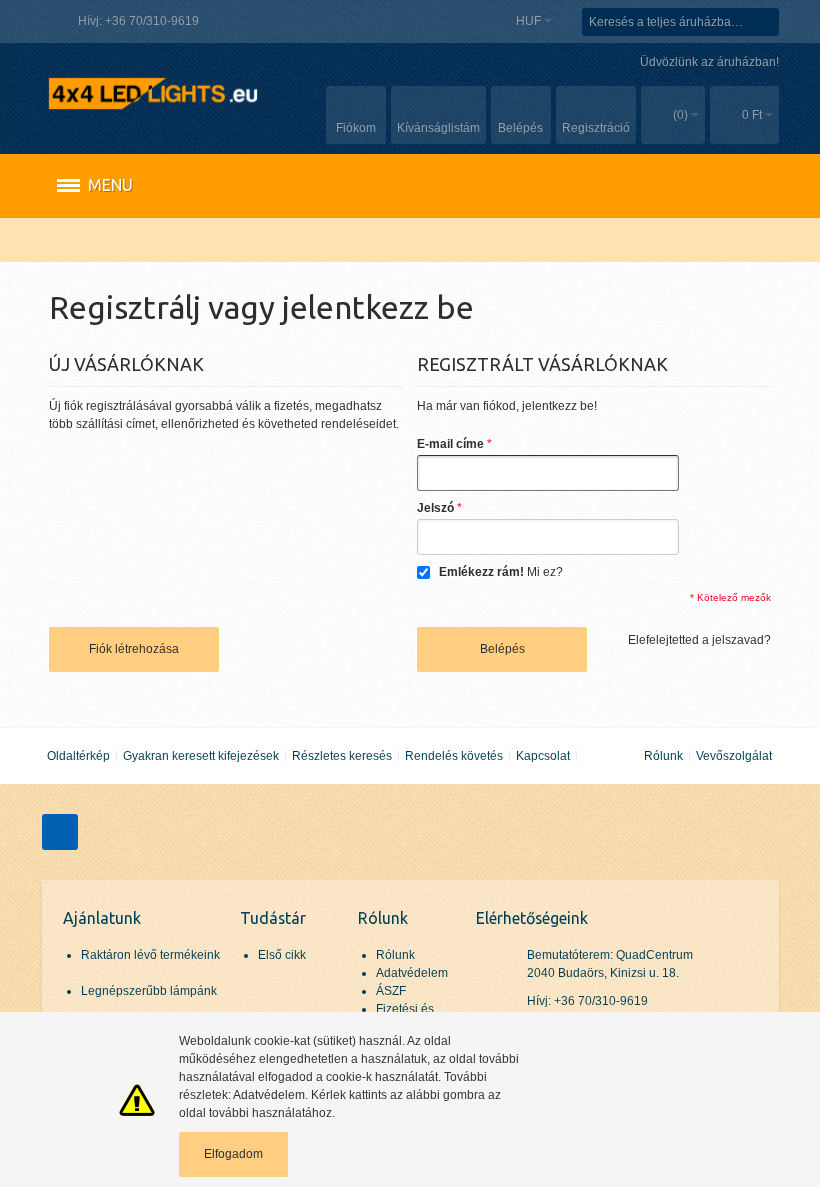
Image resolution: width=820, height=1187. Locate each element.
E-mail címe (450, 444)
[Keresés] (765, 22)
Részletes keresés (342, 756)
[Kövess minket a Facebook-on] (60, 832)
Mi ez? (545, 572)
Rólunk (663, 756)
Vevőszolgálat (734, 756)
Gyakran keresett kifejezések (201, 756)
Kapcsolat (543, 756)
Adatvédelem (412, 973)
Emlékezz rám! (481, 572)
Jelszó (435, 508)
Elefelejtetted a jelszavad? (699, 640)
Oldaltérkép (78, 756)
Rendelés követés (454, 756)
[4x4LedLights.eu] (152, 93)
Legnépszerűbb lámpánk (149, 991)
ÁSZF (391, 991)
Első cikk (282, 955)
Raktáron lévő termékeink (150, 955)
